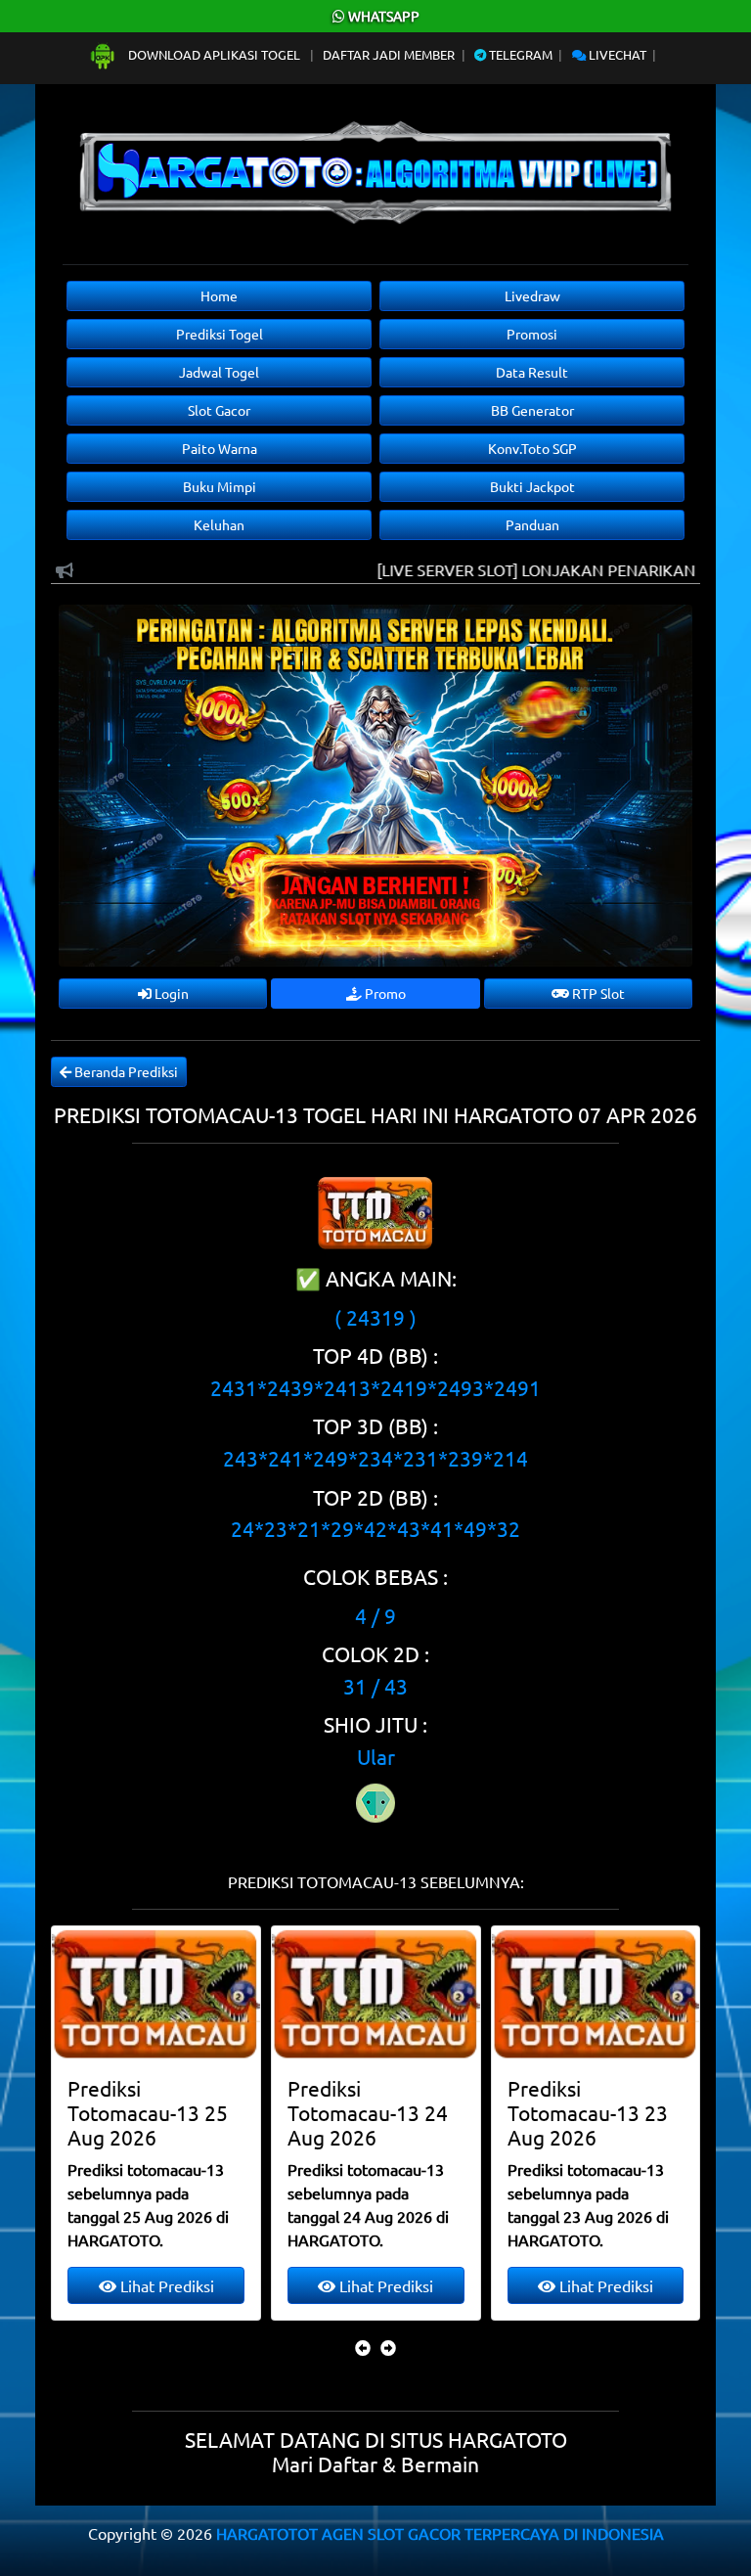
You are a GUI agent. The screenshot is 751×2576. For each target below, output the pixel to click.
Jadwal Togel (219, 372)
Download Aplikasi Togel (214, 54)
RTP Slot (597, 993)
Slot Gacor (219, 410)
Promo (384, 993)
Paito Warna (220, 448)
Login (170, 993)
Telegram (519, 54)
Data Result (532, 372)
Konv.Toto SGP (532, 448)
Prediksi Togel (220, 334)
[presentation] (363, 2347)
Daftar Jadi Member (389, 54)
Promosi (532, 334)
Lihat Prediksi (165, 2285)
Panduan (532, 524)
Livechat (616, 54)
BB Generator (532, 410)
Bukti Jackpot (532, 486)
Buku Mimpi (220, 486)
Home (219, 295)
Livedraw (532, 295)
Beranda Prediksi (125, 1071)
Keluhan (219, 524)
